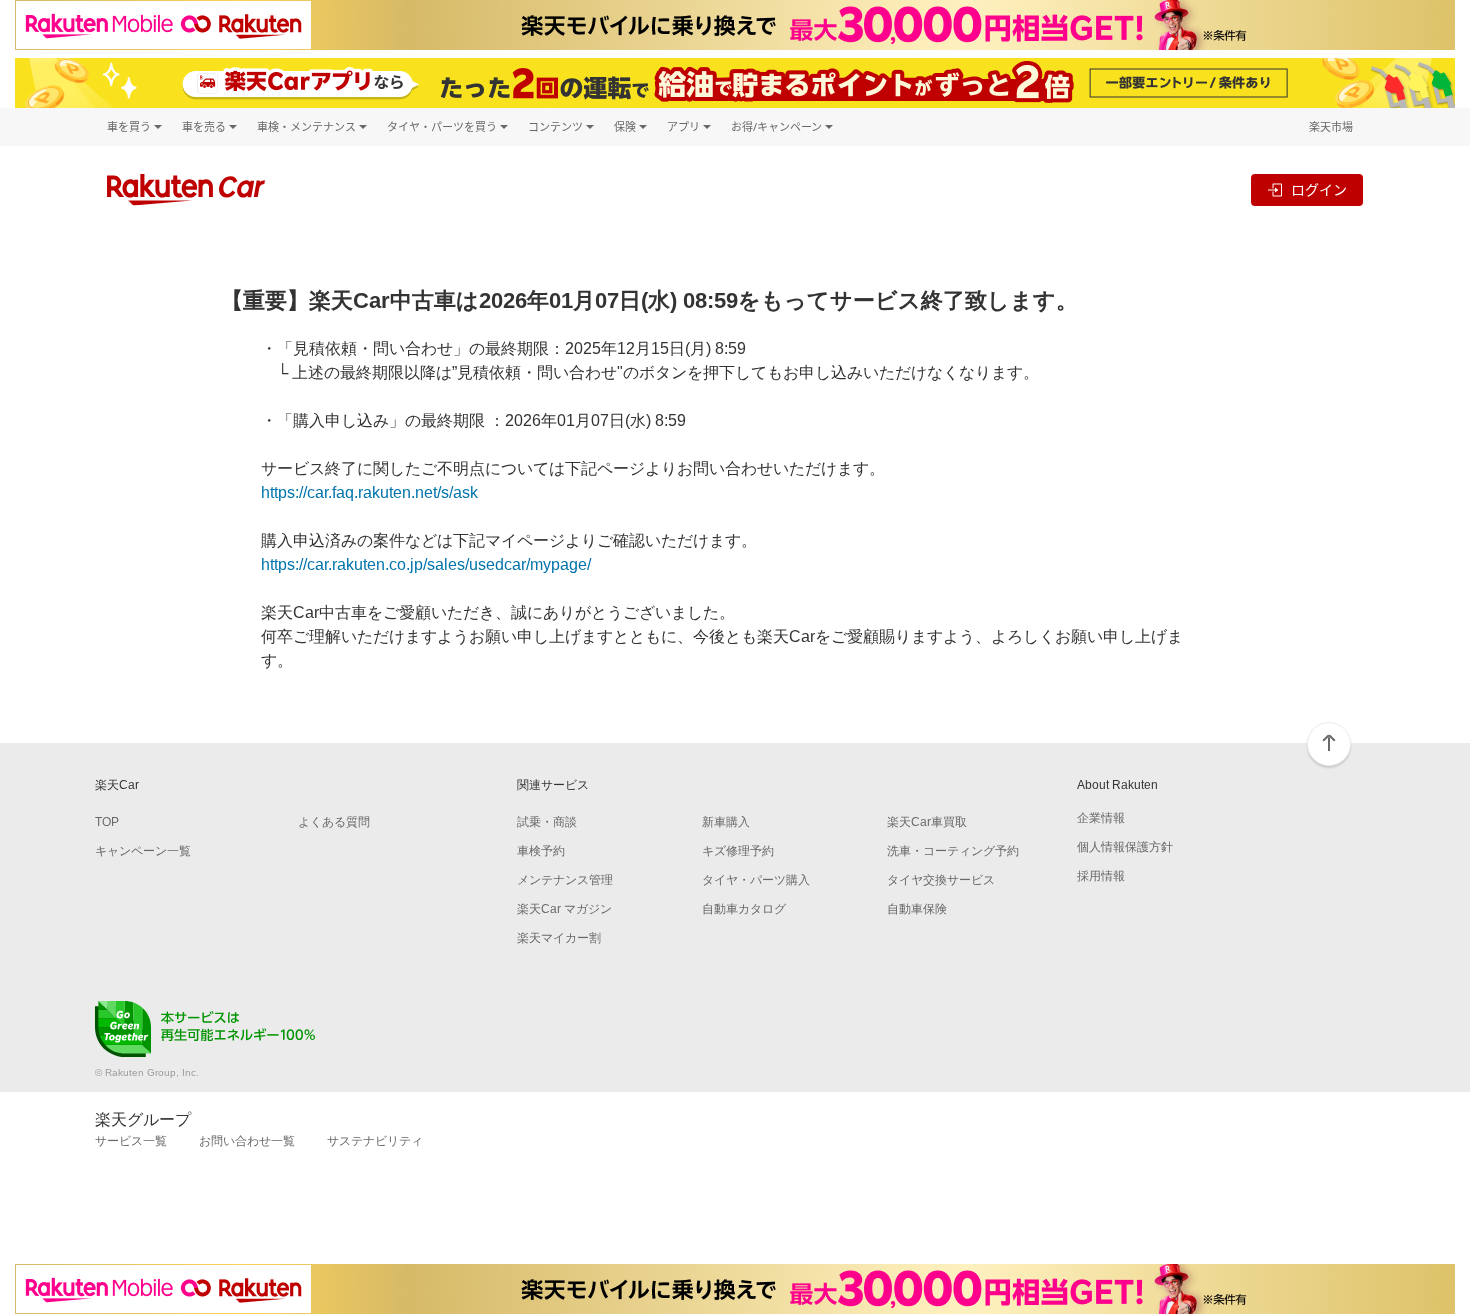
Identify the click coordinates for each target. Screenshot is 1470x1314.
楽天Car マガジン (564, 909)
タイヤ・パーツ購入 (756, 880)
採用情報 (1101, 876)
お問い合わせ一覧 (247, 1141)
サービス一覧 (131, 1141)
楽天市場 (1331, 126)
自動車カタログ (744, 909)
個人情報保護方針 (1125, 847)
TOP (107, 822)
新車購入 (726, 822)
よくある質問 (334, 822)
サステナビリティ (375, 1141)
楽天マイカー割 (559, 938)
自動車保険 (917, 909)
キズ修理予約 (738, 851)
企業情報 (1101, 818)
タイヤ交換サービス (941, 880)
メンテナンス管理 (565, 880)
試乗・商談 (547, 822)
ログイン (1319, 189)
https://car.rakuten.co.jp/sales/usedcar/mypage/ (426, 564)
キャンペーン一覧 (143, 851)
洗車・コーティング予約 (953, 851)
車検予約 (541, 851)
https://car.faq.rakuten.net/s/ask (369, 492)
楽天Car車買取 (927, 822)
